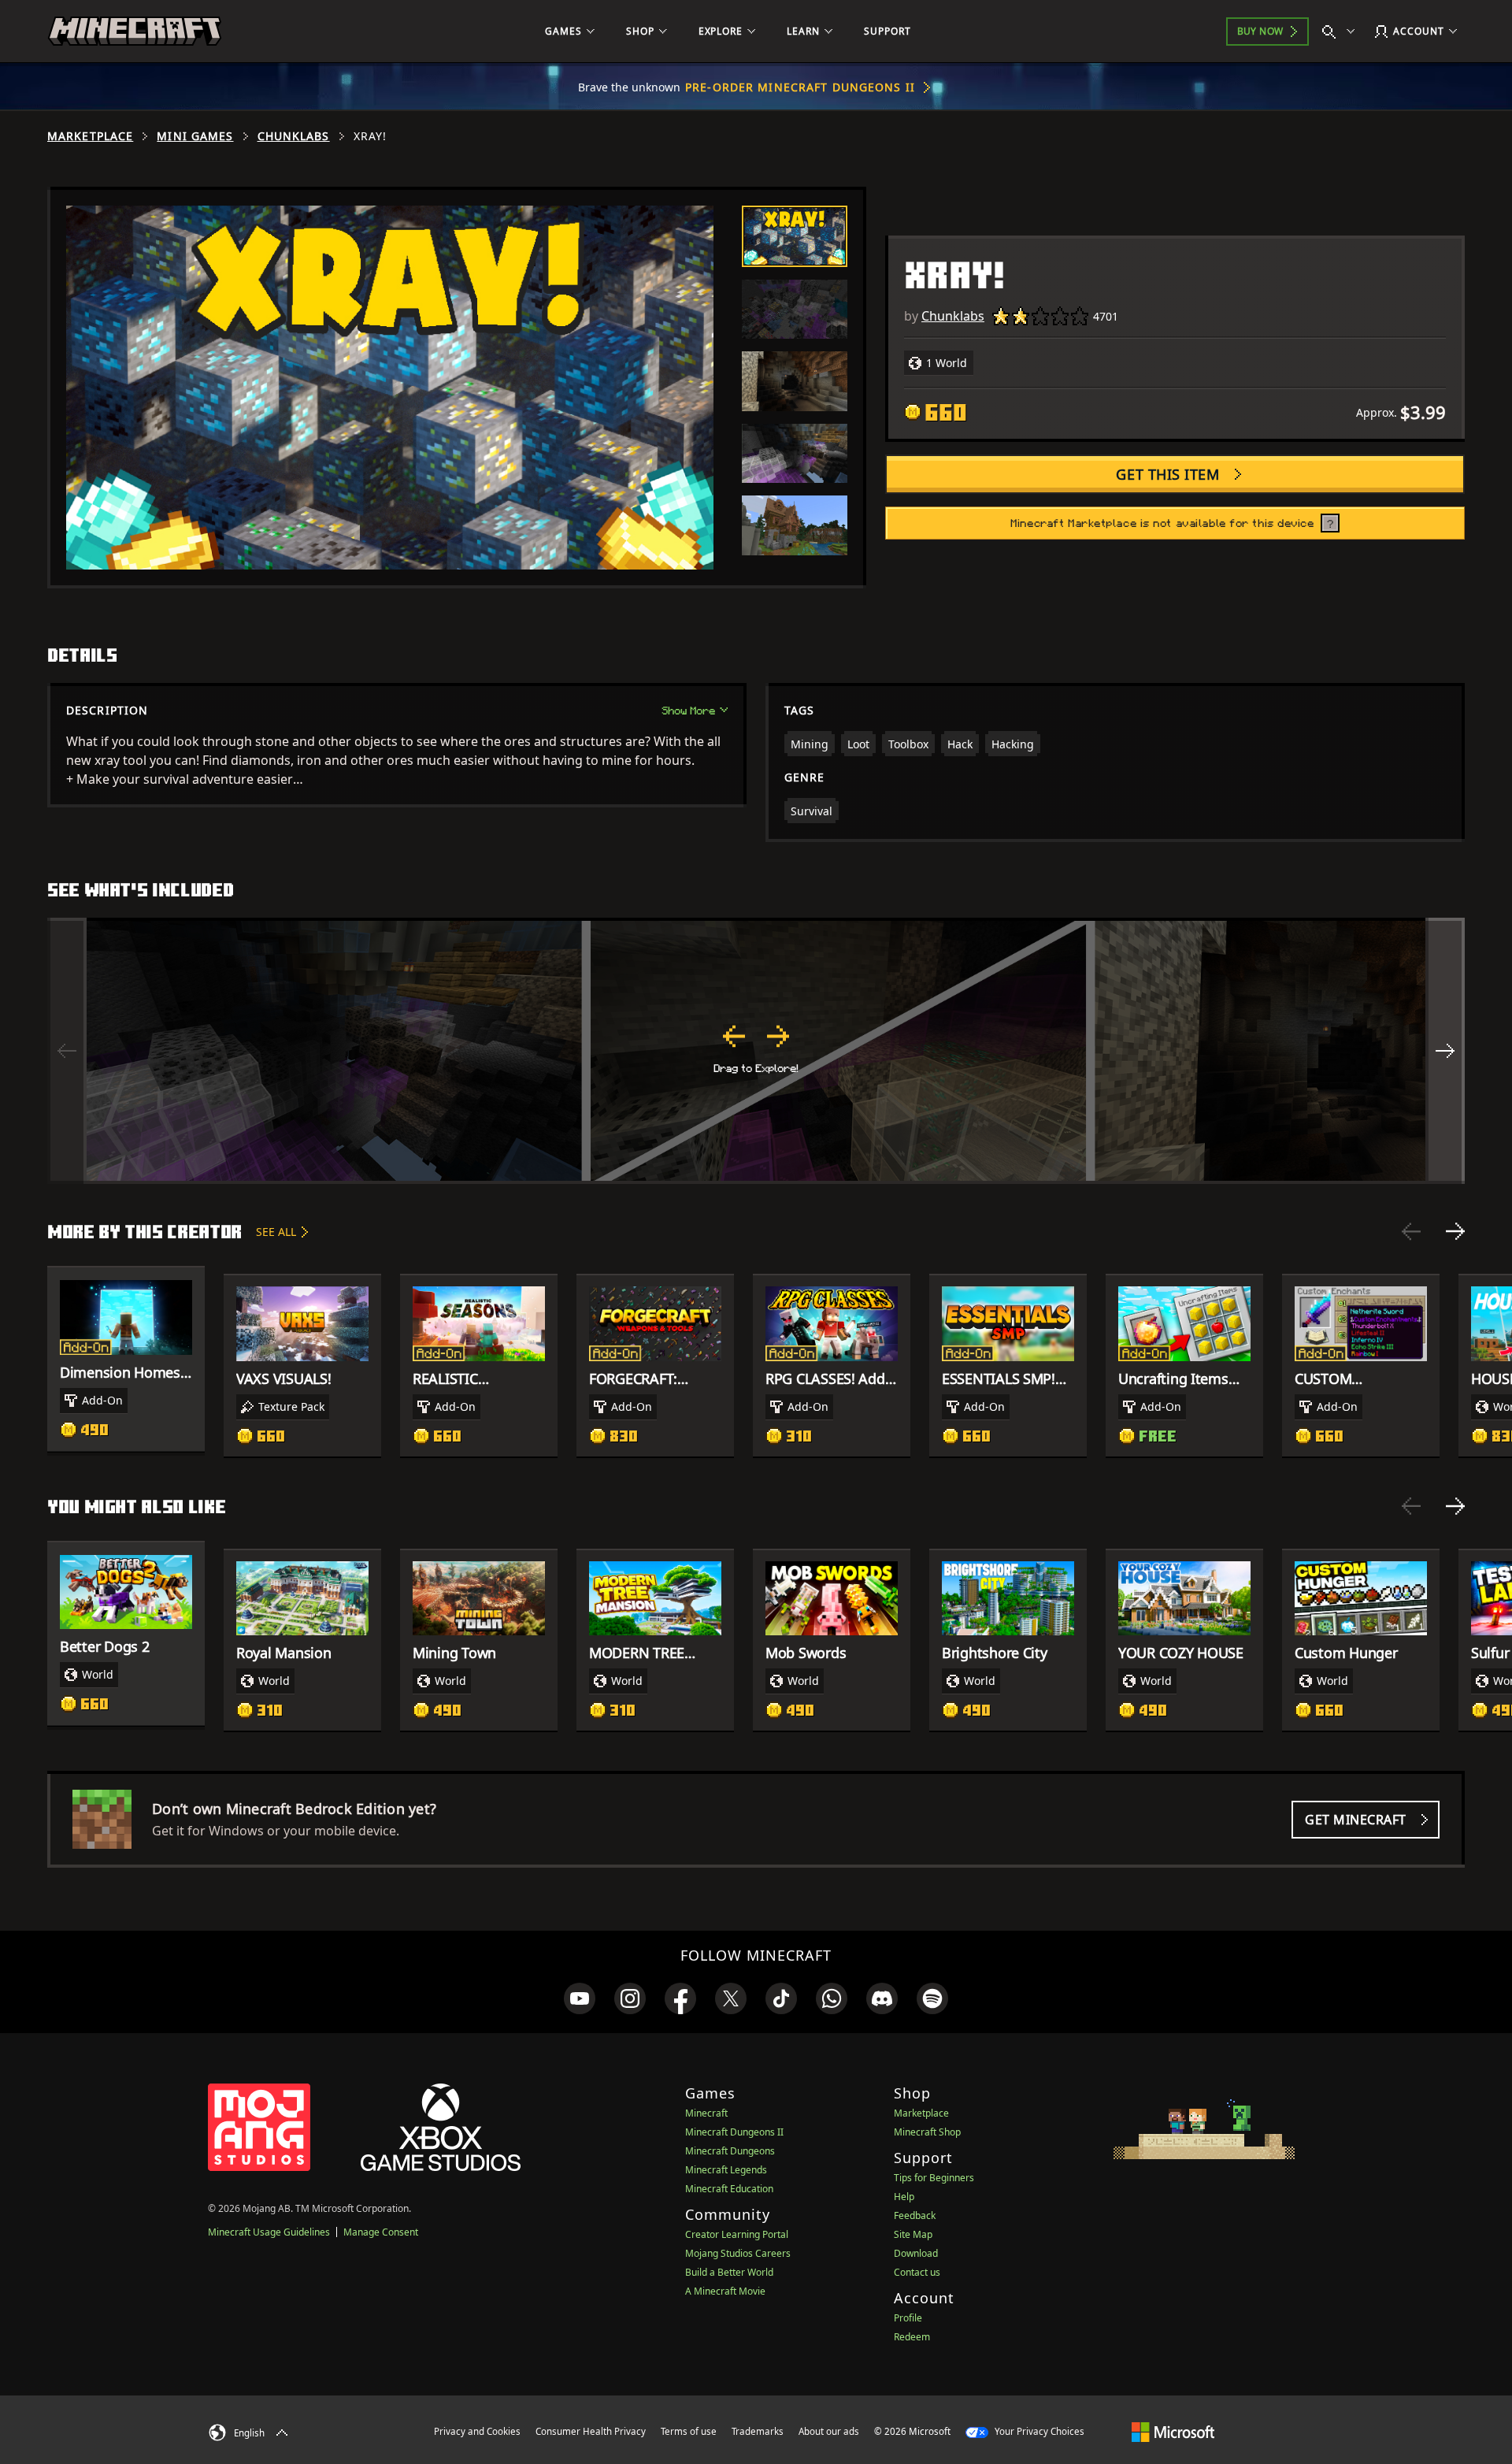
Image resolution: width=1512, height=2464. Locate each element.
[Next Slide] (1455, 1231)
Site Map (913, 2234)
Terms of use (689, 2431)
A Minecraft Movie (725, 2291)
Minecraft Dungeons (730, 2151)
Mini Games (195, 136)
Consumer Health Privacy (591, 2431)
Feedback (915, 2215)
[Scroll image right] (1445, 1051)
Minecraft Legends (726, 2170)
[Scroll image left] (67, 1051)
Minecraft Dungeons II (734, 2132)
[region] (756, 1051)
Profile (908, 2318)
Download (916, 2253)
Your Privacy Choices (1038, 2431)
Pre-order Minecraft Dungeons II (800, 87)
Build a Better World (729, 2272)
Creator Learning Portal (737, 2234)
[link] (580, 1998)
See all (276, 1232)
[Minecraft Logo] (135, 32)
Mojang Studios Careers (738, 2253)
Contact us (917, 2272)
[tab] (795, 236)
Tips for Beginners (934, 2178)
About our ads (829, 2431)
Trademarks (758, 2431)
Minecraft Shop (927, 2132)
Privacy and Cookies (477, 2431)
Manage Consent (381, 2232)
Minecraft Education (729, 2189)
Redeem (912, 2337)
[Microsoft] (1173, 2431)
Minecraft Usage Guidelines (269, 2232)
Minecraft (706, 2113)
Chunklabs (294, 136)
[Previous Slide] (1411, 1231)
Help (904, 2197)
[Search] (1342, 32)
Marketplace (90, 136)
